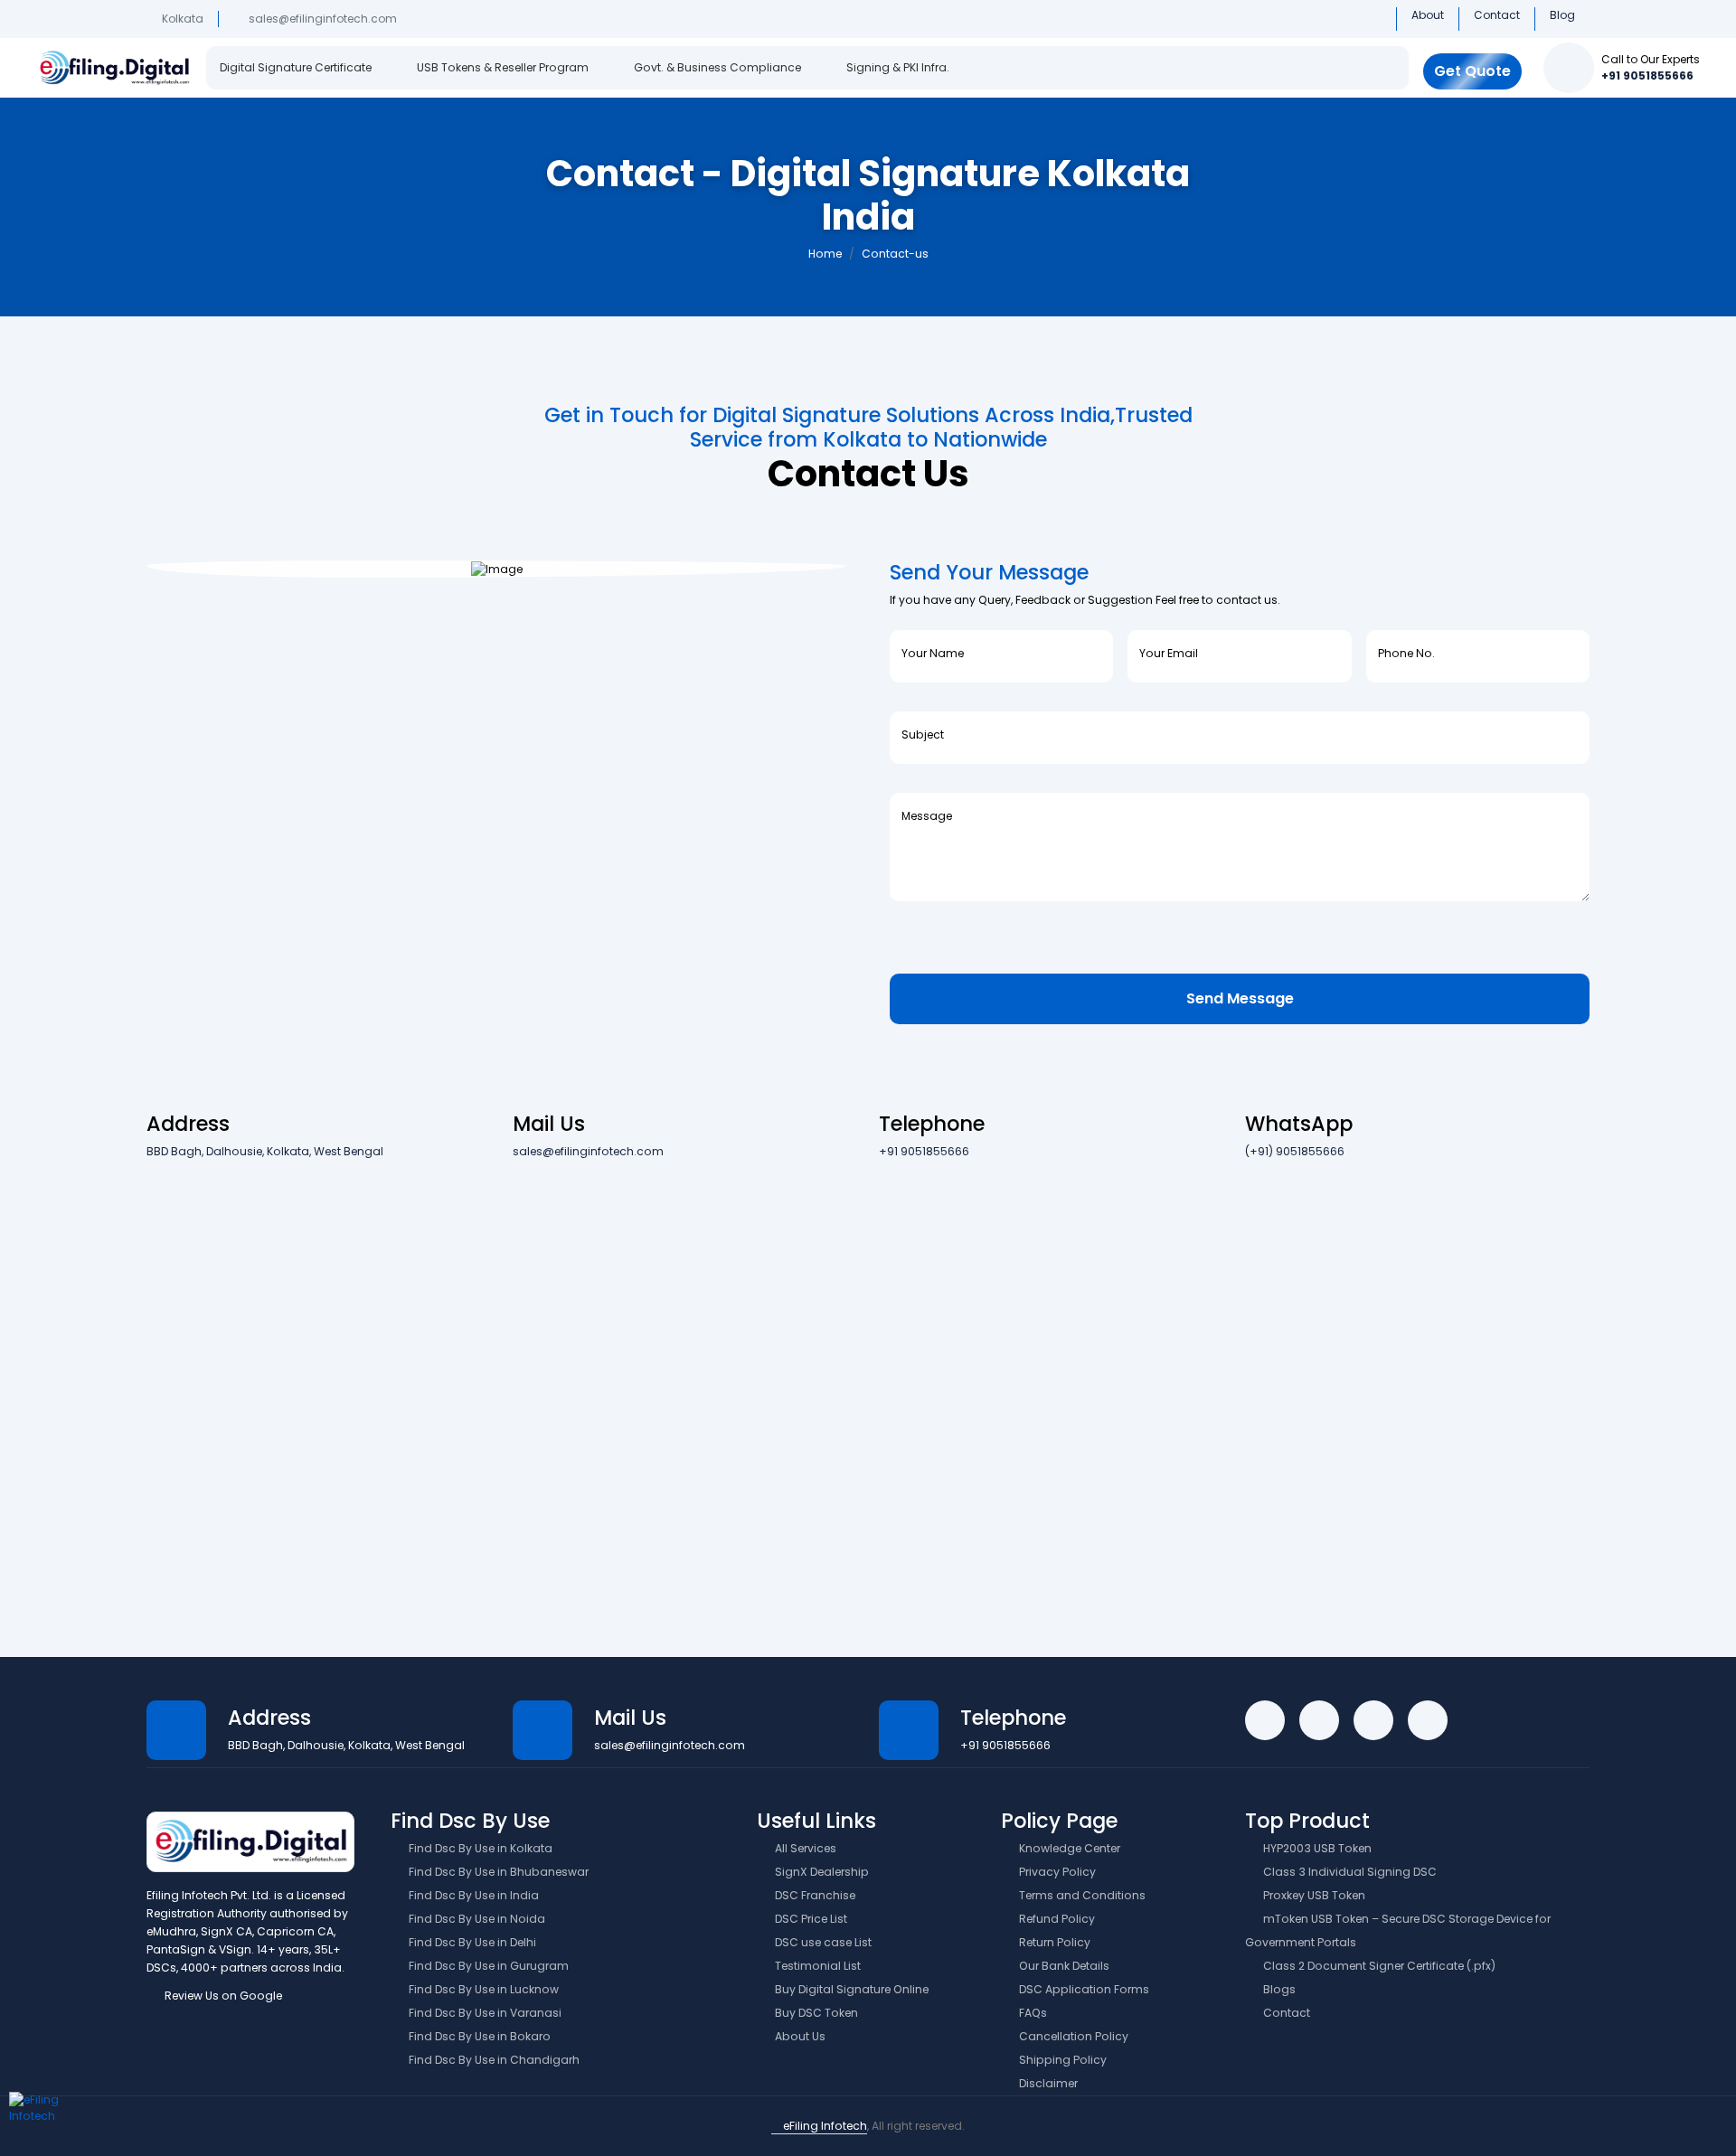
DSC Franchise (814, 1895)
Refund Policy (1056, 1919)
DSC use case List (822, 1942)
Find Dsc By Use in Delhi (471, 1942)
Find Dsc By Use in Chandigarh (493, 2060)
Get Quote (1472, 71)
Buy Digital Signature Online (850, 1989)
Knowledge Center (1068, 1848)
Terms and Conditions (1081, 1895)
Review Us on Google (222, 1996)
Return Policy (1053, 1942)
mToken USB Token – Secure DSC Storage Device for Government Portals (1398, 1930)
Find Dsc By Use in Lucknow (482, 1989)
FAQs (1032, 2013)
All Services (804, 1848)
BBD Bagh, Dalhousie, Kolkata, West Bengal (265, 1151)
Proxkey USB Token (1313, 1895)
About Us (799, 2036)
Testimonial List (816, 1966)
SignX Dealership (821, 1872)
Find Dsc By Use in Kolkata (479, 1848)
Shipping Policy (1061, 2060)
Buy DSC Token (815, 2013)
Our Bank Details (1063, 1966)
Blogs (1278, 1989)
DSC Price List (810, 1919)
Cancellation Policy (1072, 2036)
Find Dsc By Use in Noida (476, 1919)
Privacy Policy (1056, 1872)
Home (825, 254)
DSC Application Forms (1083, 1989)
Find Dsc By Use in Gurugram (487, 1966)
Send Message (1240, 998)
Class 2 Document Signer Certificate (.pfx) (1378, 1966)
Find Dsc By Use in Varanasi (484, 2013)
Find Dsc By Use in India (472, 1895)
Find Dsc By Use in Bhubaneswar (497, 1872)
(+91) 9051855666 (1295, 1151)
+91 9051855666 (1647, 75)
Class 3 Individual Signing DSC (1349, 1872)
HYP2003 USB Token (1316, 1848)
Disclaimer (1047, 2083)
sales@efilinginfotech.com (323, 19)
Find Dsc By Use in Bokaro (478, 2036)
